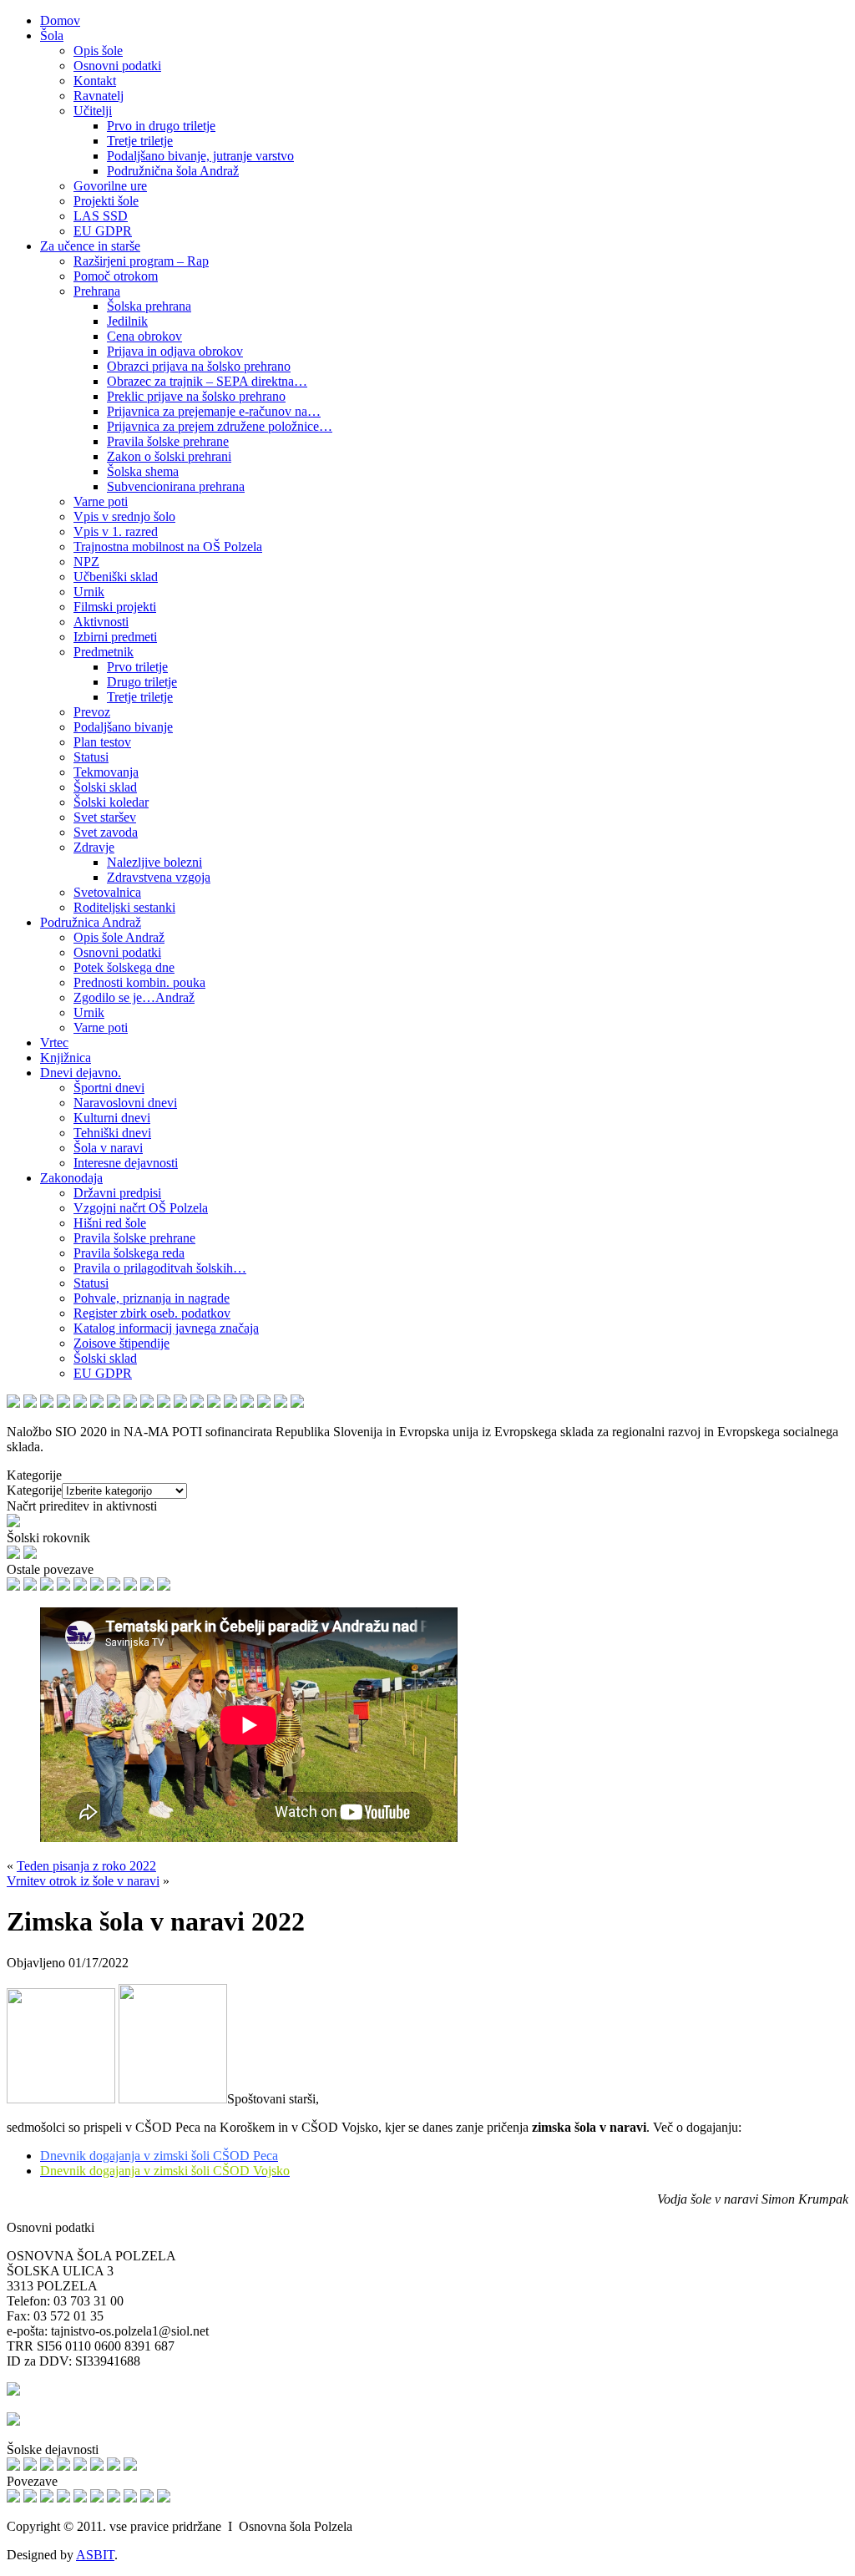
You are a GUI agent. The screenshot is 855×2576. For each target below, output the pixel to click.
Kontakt (95, 81)
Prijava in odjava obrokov (175, 351)
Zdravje (94, 847)
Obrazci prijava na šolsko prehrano (199, 366)
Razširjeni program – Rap (141, 261)
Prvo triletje (137, 667)
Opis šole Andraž (119, 937)
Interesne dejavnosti (126, 1163)
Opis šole (98, 51)
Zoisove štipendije (121, 1343)
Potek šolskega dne (124, 967)
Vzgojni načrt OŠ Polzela (141, 1208)
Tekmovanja (106, 772)
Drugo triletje (142, 682)
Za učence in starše (90, 246)
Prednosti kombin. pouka (139, 982)
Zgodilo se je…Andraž (134, 997)
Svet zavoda (106, 832)
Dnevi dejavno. (81, 1073)
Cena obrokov (144, 336)
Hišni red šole (110, 1223)
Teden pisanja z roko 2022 (86, 1866)
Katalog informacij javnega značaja (166, 1328)
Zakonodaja (71, 1178)
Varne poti (101, 501)
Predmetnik (104, 652)
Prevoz (92, 712)
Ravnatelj (99, 96)
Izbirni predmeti (115, 637)
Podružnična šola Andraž (173, 171)
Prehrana (97, 291)
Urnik (89, 592)
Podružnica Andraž (91, 922)
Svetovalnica (107, 892)
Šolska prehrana (149, 306)
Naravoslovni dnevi (125, 1103)
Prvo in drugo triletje (161, 126)
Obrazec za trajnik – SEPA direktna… (207, 381)
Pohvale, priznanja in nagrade (152, 1298)
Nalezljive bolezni (154, 862)
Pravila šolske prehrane (168, 441)
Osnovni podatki (117, 66)
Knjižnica (66, 1058)
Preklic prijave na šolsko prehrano (196, 396)
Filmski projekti (115, 607)
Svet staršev (105, 817)
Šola (52, 35)
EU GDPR (103, 231)
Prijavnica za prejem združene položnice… (220, 426)
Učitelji (93, 111)
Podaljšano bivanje (123, 727)
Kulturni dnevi (112, 1118)
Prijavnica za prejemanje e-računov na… (214, 411)
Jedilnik (127, 321)
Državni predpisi (117, 1193)
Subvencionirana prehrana (176, 486)
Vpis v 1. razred (116, 531)
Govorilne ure (110, 186)
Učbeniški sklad (116, 577)
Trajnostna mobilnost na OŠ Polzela (168, 547)
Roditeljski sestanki (124, 907)
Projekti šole (106, 201)
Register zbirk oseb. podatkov (152, 1313)
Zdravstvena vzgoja (159, 877)
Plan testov (102, 742)
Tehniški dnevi (112, 1133)
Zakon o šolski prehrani (169, 456)
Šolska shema (143, 471)
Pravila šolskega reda (129, 1253)
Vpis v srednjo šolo (124, 516)
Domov (60, 20)
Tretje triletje (140, 141)
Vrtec (54, 1043)
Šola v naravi (108, 1148)
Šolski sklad (105, 787)
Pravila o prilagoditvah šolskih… (160, 1268)
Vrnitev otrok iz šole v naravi (83, 1881)
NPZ (86, 562)
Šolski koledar (111, 802)
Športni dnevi (109, 1088)
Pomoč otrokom (116, 276)
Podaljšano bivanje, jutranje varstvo (200, 156)
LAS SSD (101, 216)
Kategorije (34, 1490)
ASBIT (95, 2555)
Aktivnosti (101, 622)
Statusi (91, 757)
